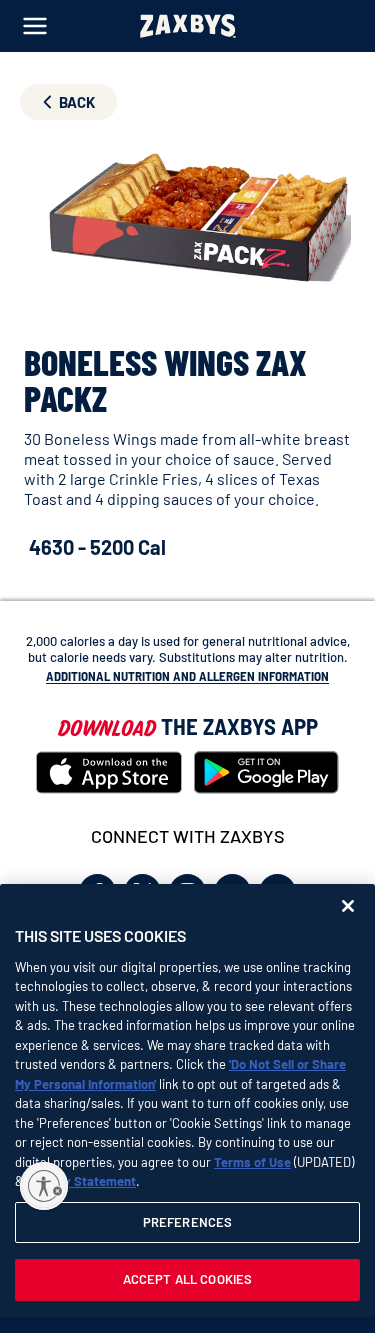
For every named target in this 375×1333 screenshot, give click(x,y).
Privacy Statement (81, 1181)
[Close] (348, 906)
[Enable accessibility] (44, 1186)
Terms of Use (252, 1162)
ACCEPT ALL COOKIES (187, 1279)
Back (77, 102)
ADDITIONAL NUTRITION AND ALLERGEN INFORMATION (187, 676)
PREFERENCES (187, 1222)
